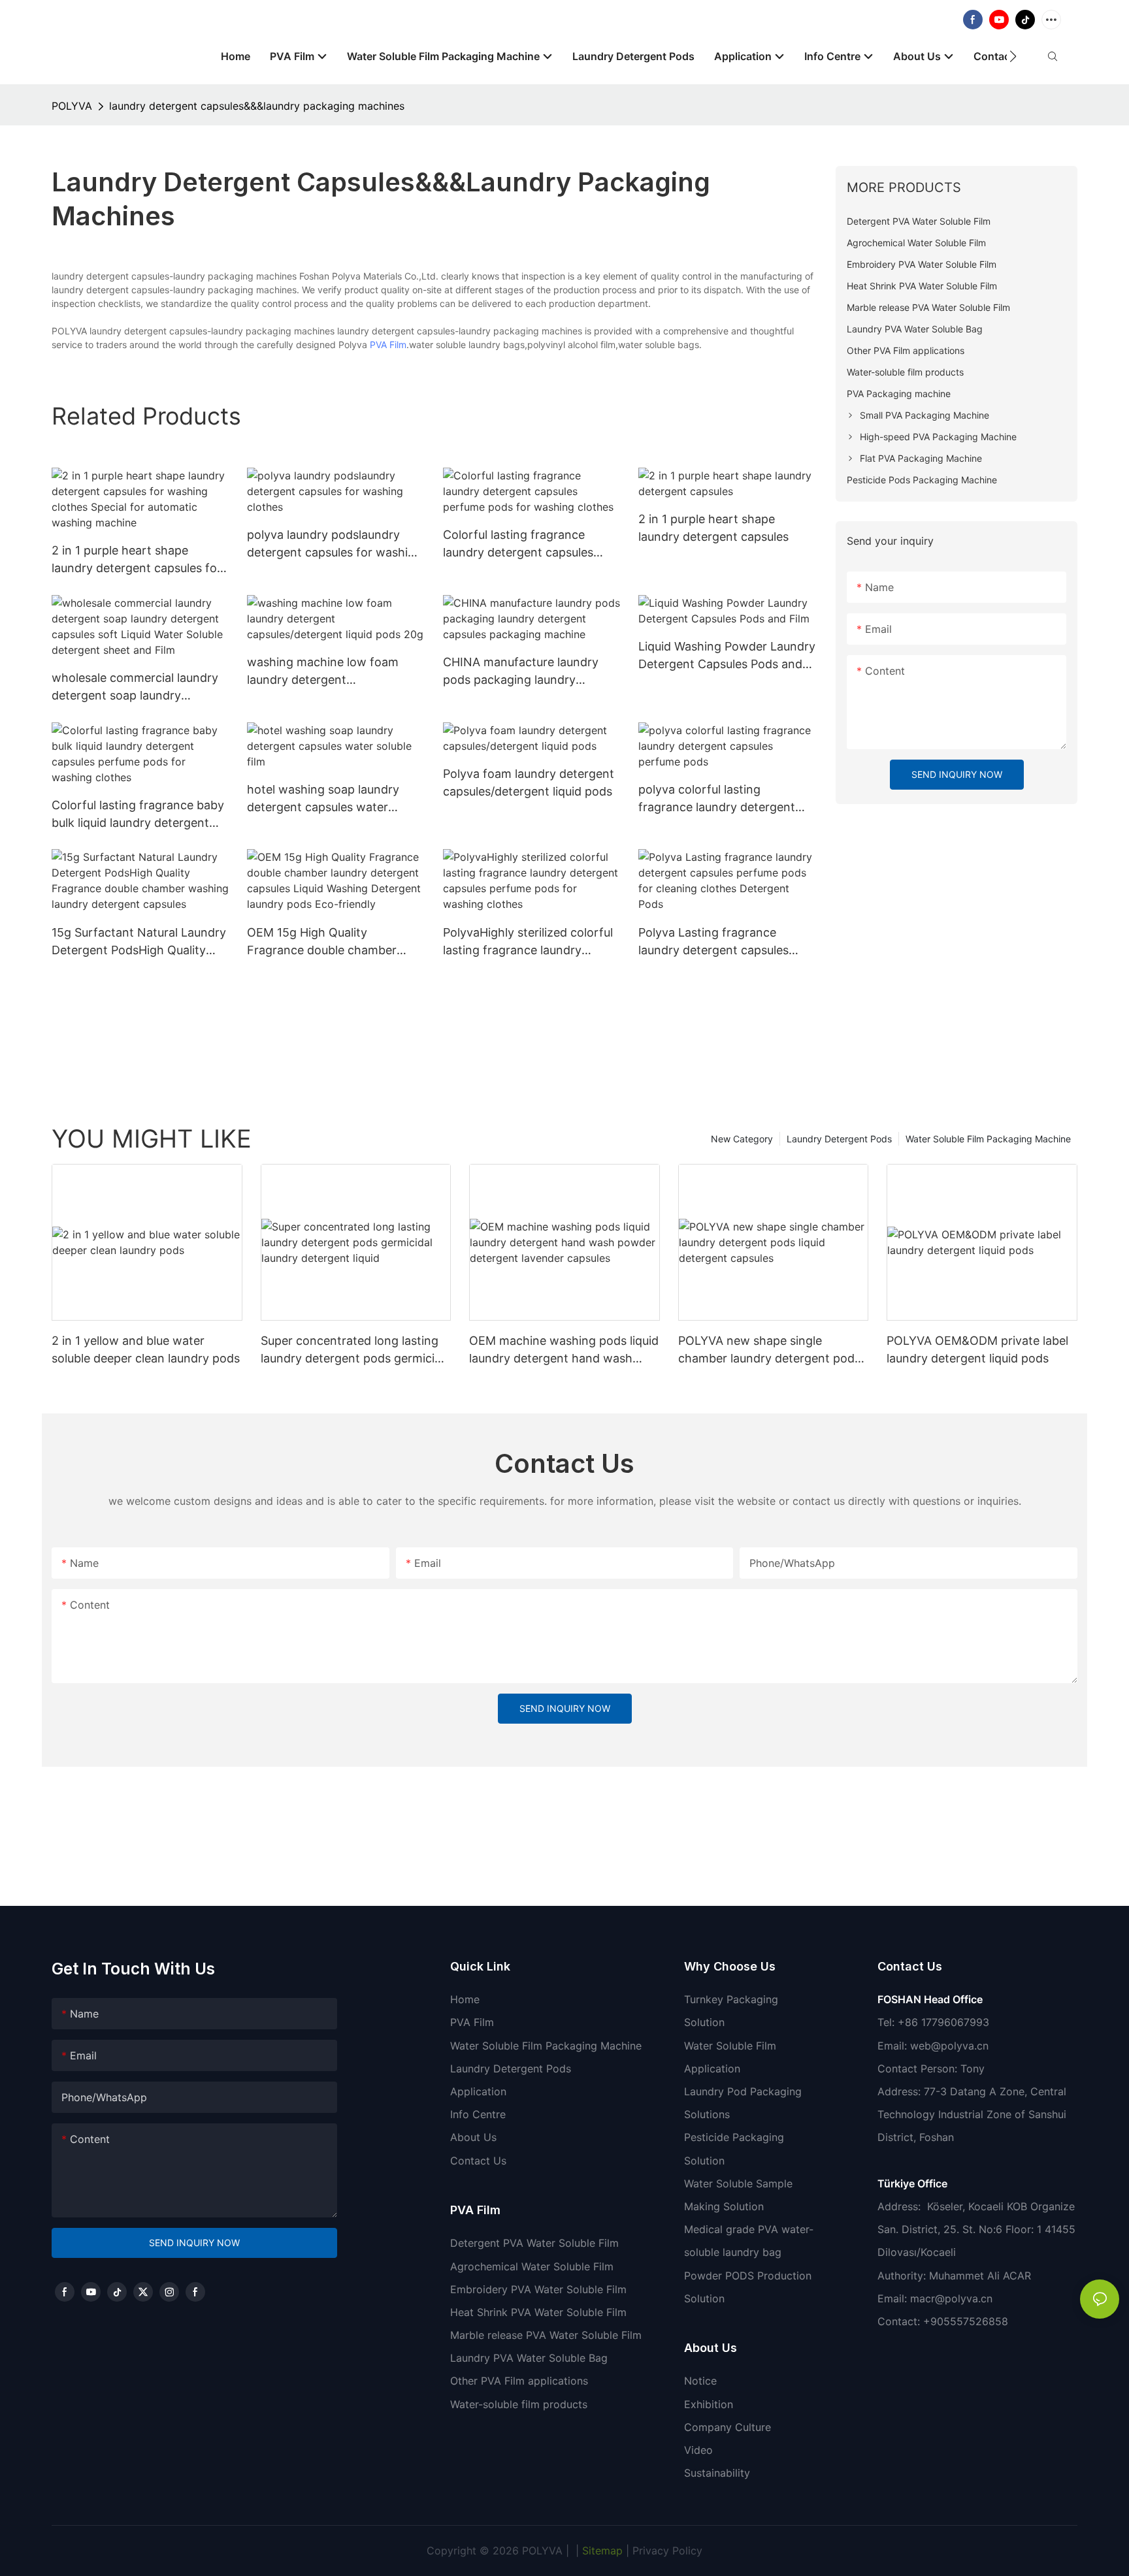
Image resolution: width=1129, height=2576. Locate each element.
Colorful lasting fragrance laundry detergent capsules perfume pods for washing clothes (518, 544)
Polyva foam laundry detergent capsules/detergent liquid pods (529, 782)
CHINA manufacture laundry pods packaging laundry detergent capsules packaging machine (526, 672)
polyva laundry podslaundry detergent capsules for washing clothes (335, 544)
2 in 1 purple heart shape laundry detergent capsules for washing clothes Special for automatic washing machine (137, 560)
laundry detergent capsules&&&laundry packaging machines (257, 106)
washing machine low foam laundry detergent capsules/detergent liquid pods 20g (332, 672)
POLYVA (72, 106)
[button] (1013, 56)
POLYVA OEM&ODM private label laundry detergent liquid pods (977, 1349)
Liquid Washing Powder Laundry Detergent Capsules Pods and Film (727, 656)
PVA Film (388, 345)
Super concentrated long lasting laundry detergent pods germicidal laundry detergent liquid (356, 1350)
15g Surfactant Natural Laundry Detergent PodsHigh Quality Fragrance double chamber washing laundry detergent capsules (139, 942)
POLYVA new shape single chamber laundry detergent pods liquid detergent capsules (769, 1350)
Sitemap (601, 2551)
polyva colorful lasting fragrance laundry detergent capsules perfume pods (717, 799)
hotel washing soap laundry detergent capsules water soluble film (323, 799)
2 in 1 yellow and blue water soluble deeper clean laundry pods (146, 1349)
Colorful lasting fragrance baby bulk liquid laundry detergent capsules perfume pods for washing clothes (138, 815)
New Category (742, 1139)
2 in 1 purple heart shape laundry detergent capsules (713, 528)
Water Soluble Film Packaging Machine (988, 1139)
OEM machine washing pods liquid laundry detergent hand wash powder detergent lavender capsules (564, 1350)
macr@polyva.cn (953, 2298)
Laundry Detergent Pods (839, 1139)
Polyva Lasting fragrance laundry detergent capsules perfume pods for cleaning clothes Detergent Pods (713, 942)
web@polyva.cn (949, 2046)
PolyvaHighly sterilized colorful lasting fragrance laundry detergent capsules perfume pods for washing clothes (528, 942)
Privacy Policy (667, 2551)
